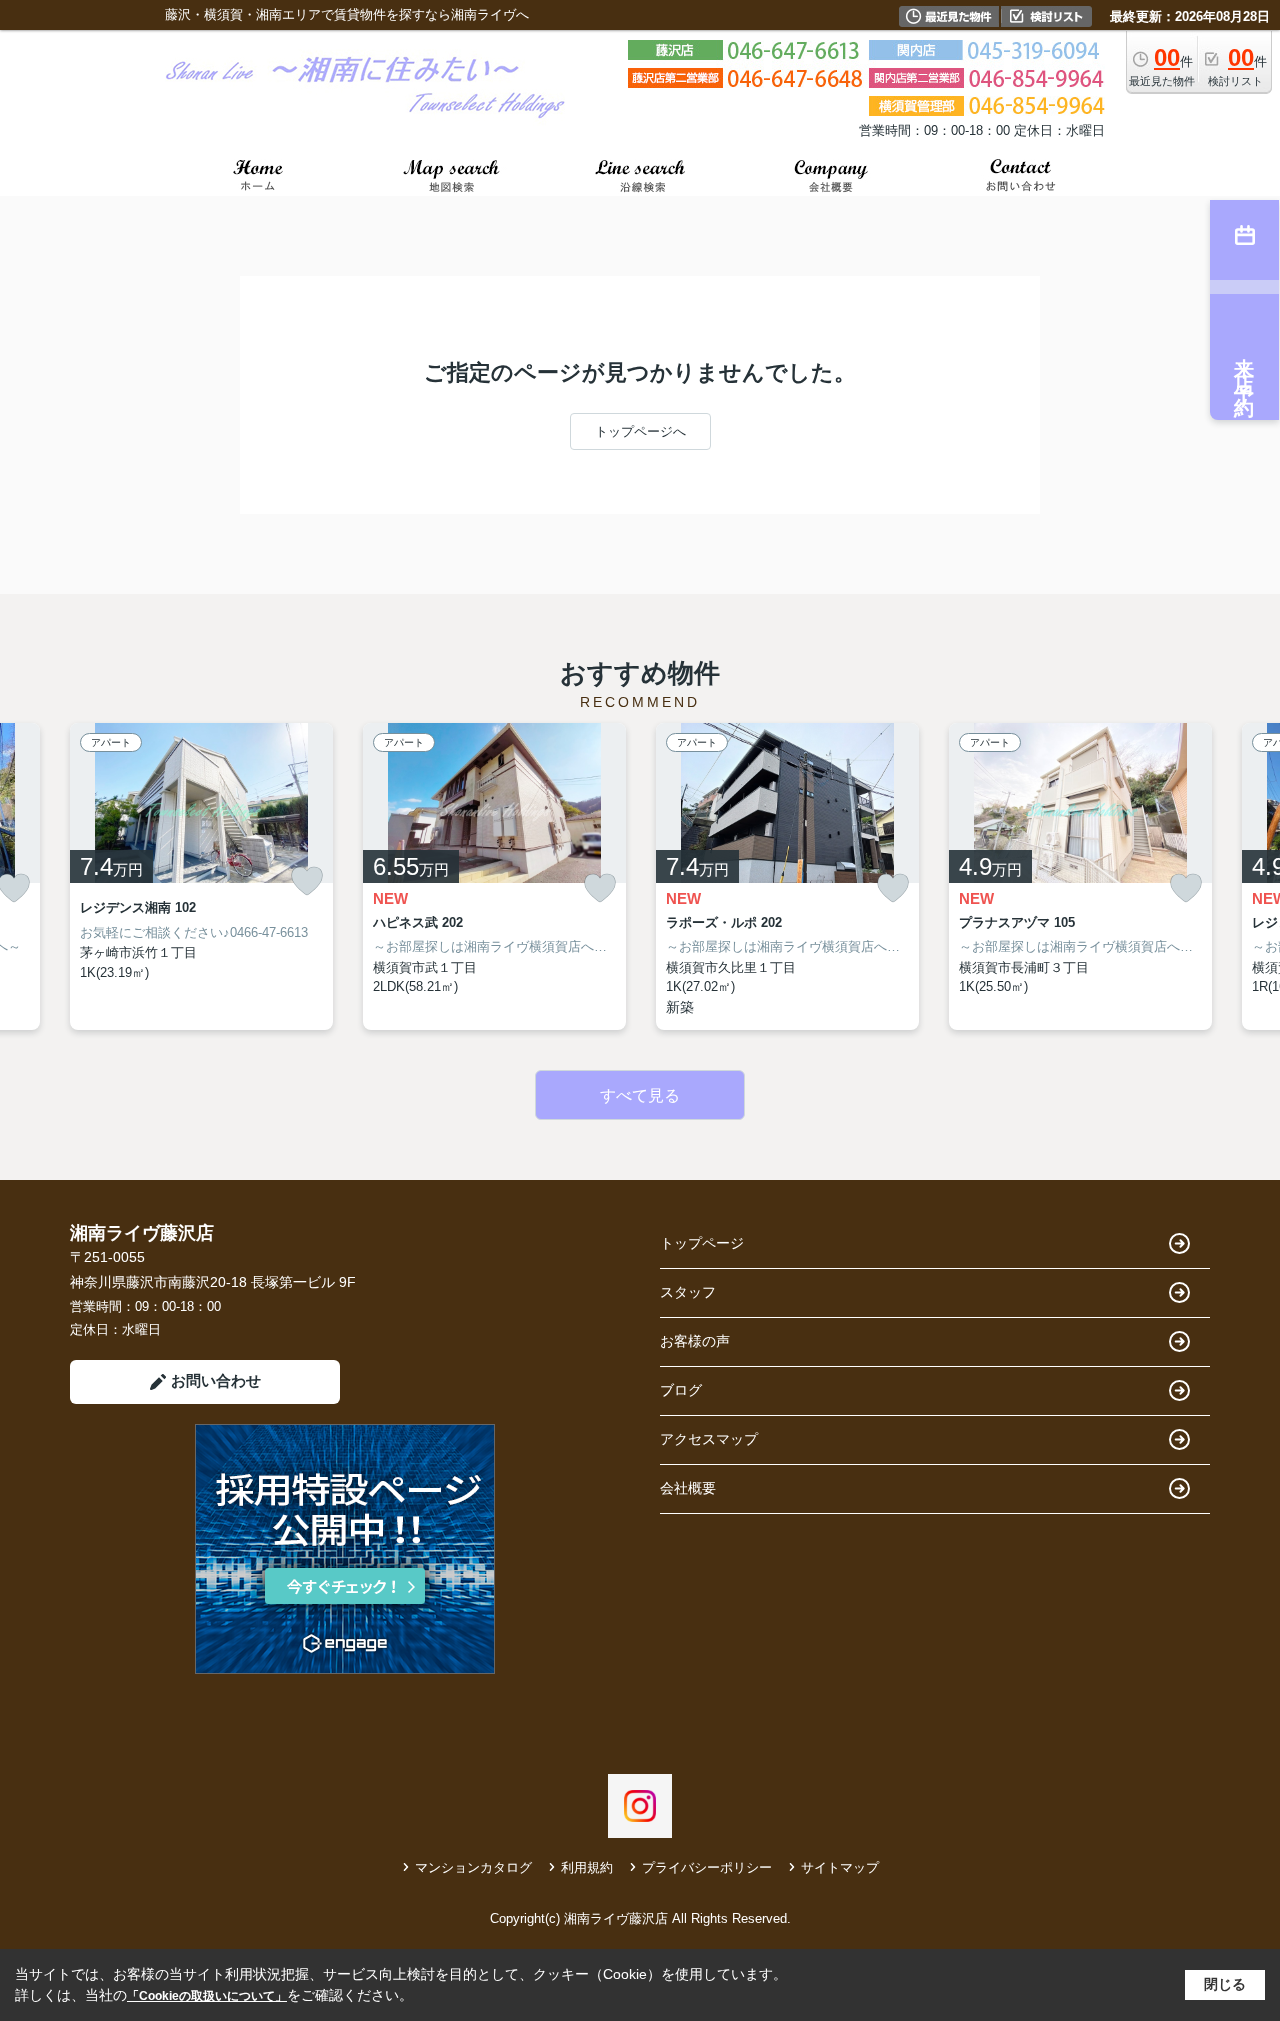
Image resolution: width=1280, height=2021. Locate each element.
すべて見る (640, 1095)
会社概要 (688, 1488)
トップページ (702, 1243)
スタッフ (688, 1292)
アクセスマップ (709, 1439)
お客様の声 (695, 1341)
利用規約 (587, 1867)
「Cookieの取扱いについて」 (207, 1996)
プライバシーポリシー (707, 1867)
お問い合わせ (216, 1380)
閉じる (1225, 1984)
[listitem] (201, 876)
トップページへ (640, 431)
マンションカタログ (473, 1867)
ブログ (681, 1390)
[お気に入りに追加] (307, 881)
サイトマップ (840, 1867)
